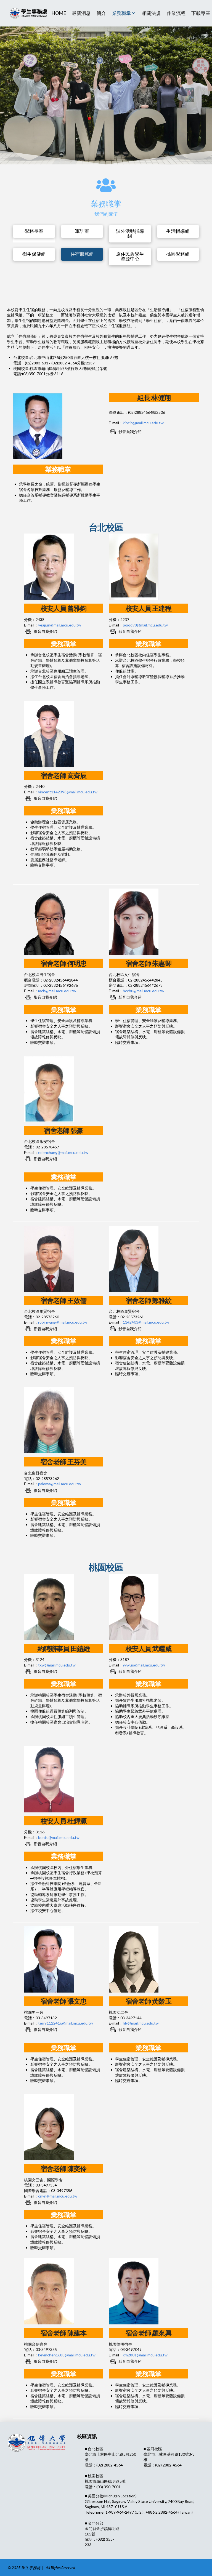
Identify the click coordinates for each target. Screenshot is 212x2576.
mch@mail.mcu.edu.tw (57, 991)
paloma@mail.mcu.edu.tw (60, 1484)
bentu (59, 1837)
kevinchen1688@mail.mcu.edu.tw (67, 2355)
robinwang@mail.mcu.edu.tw (63, 1322)
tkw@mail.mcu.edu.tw (57, 1665)
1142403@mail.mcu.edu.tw (146, 1322)
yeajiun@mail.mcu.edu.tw (60, 625)
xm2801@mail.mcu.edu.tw (145, 2355)
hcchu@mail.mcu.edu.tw (144, 991)
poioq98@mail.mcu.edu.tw (145, 625)
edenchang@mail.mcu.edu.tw (63, 1152)
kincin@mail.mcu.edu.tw (143, 423)
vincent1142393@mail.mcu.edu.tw (68, 792)
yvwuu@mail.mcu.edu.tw (144, 1665)
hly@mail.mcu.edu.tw (141, 2023)
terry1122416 (66, 2023)
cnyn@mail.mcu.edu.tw (58, 2196)
